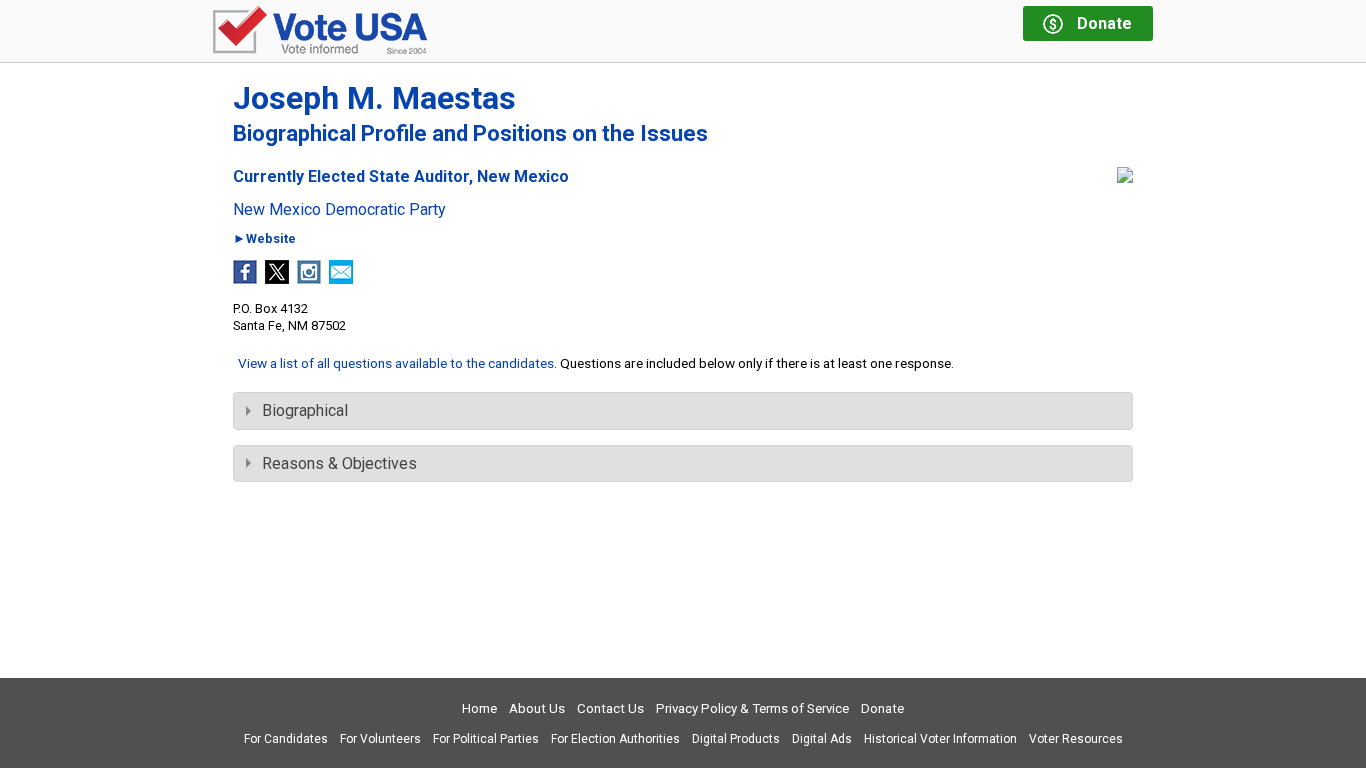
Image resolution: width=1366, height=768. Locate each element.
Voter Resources (1076, 739)
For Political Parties (486, 739)
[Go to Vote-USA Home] (320, 31)
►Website (264, 239)
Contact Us (610, 708)
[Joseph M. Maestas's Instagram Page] (309, 278)
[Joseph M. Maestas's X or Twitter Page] (277, 278)
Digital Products (736, 739)
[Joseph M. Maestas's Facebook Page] (245, 278)
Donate (882, 708)
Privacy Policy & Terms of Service (752, 708)
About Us (537, 708)
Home (479, 708)
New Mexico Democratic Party (339, 210)
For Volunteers (380, 739)
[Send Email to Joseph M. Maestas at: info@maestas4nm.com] (341, 278)
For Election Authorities (615, 739)
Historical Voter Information (940, 739)
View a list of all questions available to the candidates (396, 363)
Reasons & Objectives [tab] (339, 463)
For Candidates (286, 739)
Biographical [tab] (305, 410)
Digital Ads (822, 739)
